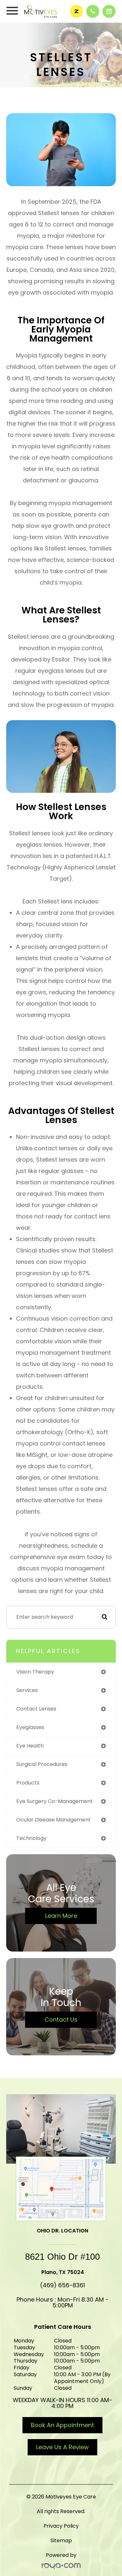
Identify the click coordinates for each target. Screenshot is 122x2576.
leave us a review (62, 2447)
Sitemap (61, 2540)
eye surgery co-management (54, 1801)
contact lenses (36, 1709)
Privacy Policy (61, 2526)
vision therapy (35, 1672)
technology (31, 1838)
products (28, 1783)
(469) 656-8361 (62, 2285)
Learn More (61, 1916)
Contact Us (61, 2020)
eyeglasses (30, 1727)
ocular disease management (54, 1820)
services (27, 1690)
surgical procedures (42, 1764)
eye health (30, 1746)
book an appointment (62, 2425)
